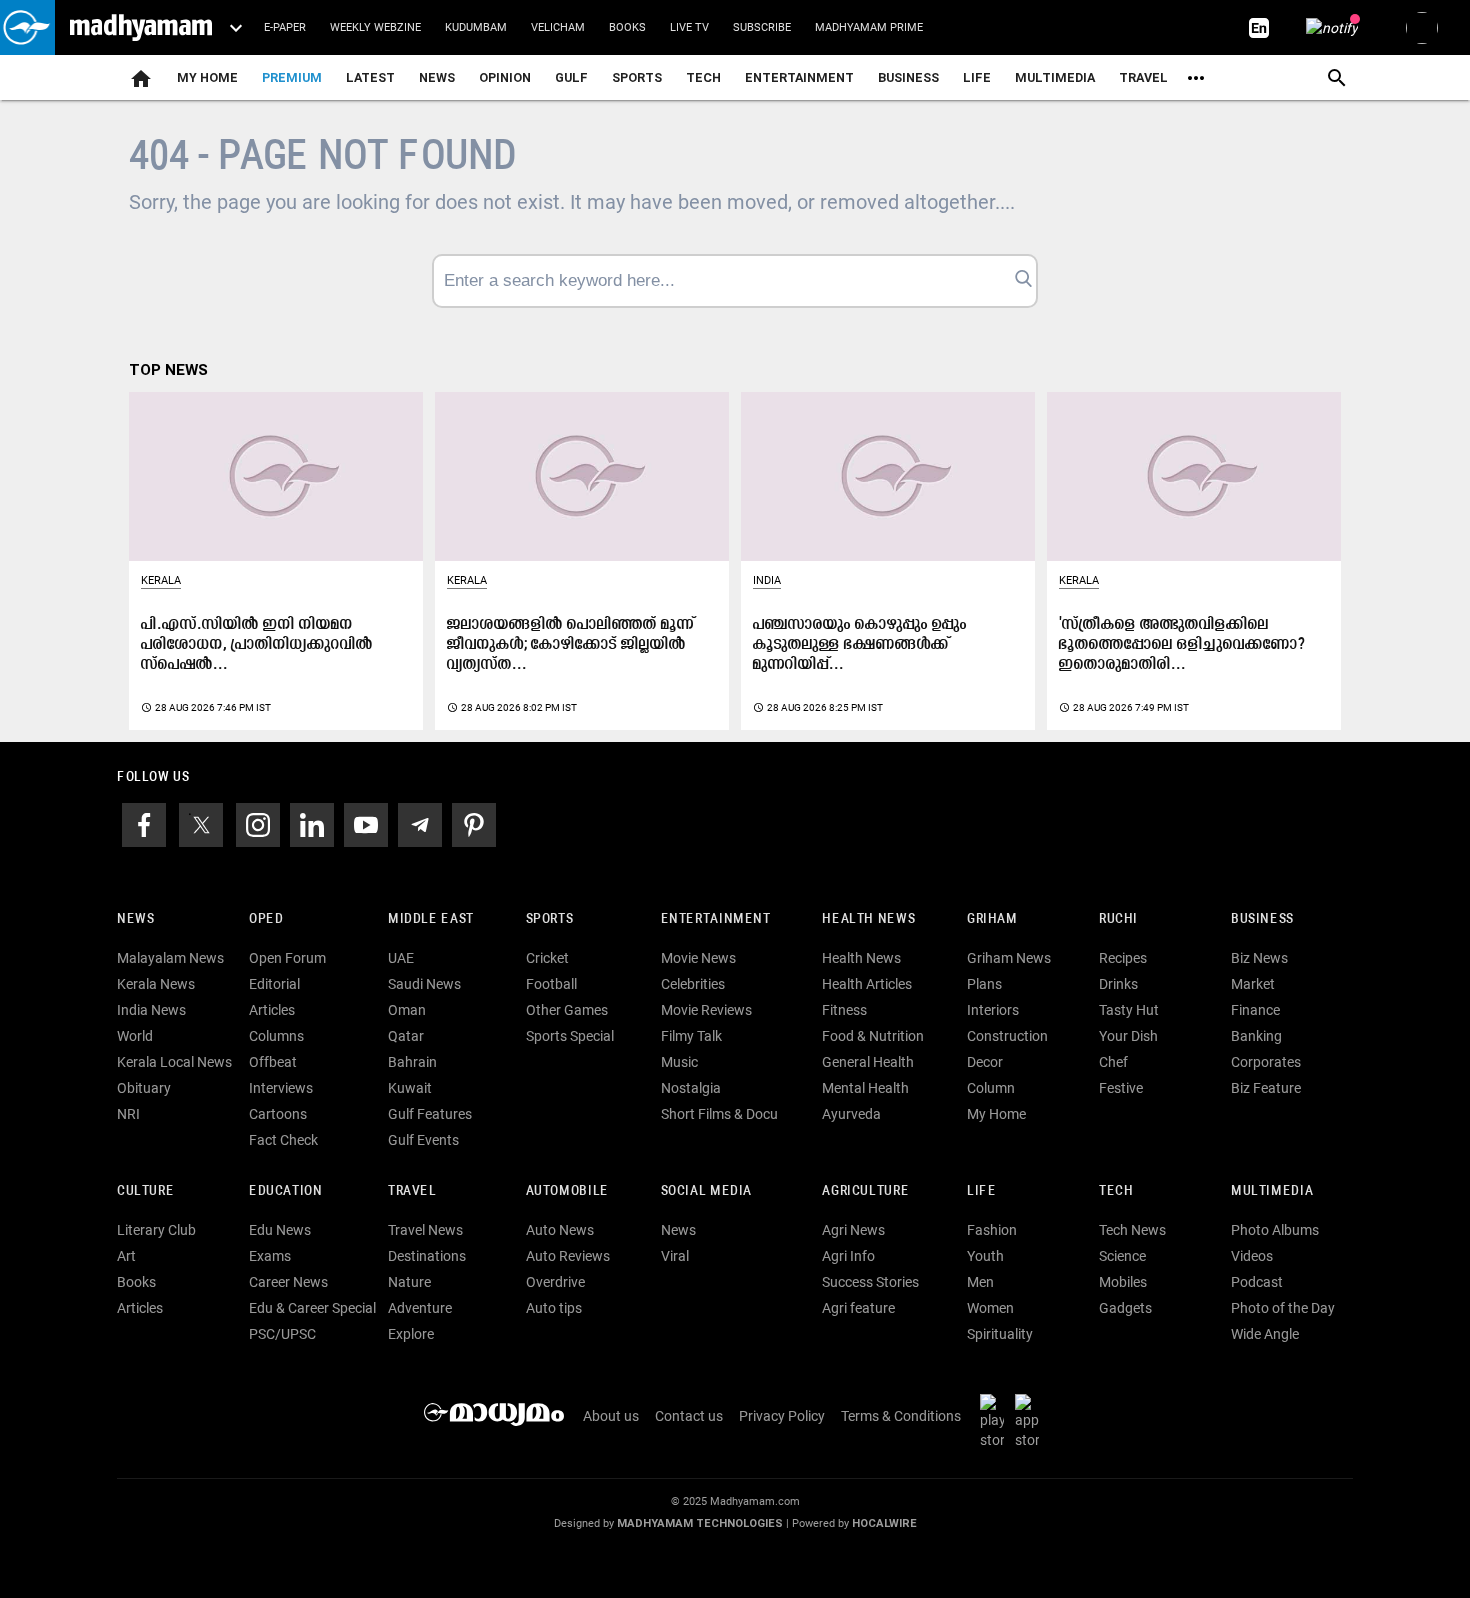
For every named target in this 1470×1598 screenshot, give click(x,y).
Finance (1255, 1010)
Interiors (993, 1010)
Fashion (992, 1230)
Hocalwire (884, 1523)
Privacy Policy (782, 1416)
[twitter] (201, 824)
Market (1253, 984)
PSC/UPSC (282, 1334)
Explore (411, 1334)
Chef (1113, 1062)
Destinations (427, 1256)
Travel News (425, 1230)
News (437, 77)
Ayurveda (851, 1114)
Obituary (144, 1088)
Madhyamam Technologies (700, 1523)
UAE (401, 958)
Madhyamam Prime (869, 27)
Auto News (560, 1230)
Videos (1252, 1256)
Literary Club (156, 1230)
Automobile (567, 1191)
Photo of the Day (1283, 1308)
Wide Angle (1265, 1334)
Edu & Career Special (312, 1308)
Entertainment (799, 77)
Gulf (571, 77)
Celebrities (693, 984)
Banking (1256, 1036)
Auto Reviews (568, 1256)
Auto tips (554, 1308)
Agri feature (858, 1308)
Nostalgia (691, 1088)
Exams (270, 1256)
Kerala (161, 580)
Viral (675, 1256)
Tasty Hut (1129, 1010)
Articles (272, 1010)
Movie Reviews (706, 1010)
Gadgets (1125, 1308)
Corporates (1266, 1062)
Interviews (281, 1088)
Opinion (505, 77)
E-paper (285, 27)
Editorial (274, 984)
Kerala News (156, 984)
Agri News (853, 1230)
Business (908, 77)
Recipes (1123, 958)
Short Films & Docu (719, 1114)
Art (126, 1256)
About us (611, 1416)
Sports (637, 77)
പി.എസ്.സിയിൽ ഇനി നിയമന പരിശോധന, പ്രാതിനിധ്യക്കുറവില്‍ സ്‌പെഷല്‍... (257, 645)
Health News (868, 919)
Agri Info (848, 1256)
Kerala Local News (174, 1062)
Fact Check (283, 1140)
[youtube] (366, 824)
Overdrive (555, 1282)
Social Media (706, 1191)
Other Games (567, 1010)
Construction (1007, 1036)
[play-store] (996, 1421)
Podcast (1257, 1282)
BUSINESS (1262, 919)
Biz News (1259, 958)
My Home (207, 77)
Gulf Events (423, 1140)
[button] (27, 27)
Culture (145, 1191)
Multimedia (1055, 77)
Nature (409, 1282)
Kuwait (410, 1088)
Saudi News (424, 984)
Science (1122, 1256)
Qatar (406, 1036)
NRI (128, 1114)
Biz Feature (1266, 1088)
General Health (868, 1062)
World (135, 1036)
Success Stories (870, 1282)
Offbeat (273, 1062)
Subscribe (762, 27)
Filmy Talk (691, 1036)
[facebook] (144, 824)
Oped (266, 919)
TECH (703, 77)
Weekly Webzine (375, 27)
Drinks (1118, 984)
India (767, 580)
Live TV (689, 27)
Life (977, 77)
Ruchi (1118, 919)
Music (679, 1062)
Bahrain (412, 1062)
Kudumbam (476, 27)
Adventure (420, 1308)
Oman (407, 1010)
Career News (288, 1282)
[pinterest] (474, 824)
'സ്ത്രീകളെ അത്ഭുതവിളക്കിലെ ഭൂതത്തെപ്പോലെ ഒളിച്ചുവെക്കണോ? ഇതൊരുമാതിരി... (1182, 645)
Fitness (844, 1010)
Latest (370, 77)
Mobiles (1123, 1282)
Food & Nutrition (873, 1036)
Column (991, 1088)
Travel (1143, 77)
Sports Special (570, 1036)
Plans (984, 984)
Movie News (698, 958)
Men (980, 1282)
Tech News (1132, 1230)
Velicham (558, 27)
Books (627, 27)
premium (292, 77)
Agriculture (865, 1191)
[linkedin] (312, 824)
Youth (985, 1256)
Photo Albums (1275, 1230)
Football (551, 984)
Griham (992, 919)
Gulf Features (430, 1114)
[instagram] (258, 824)
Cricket (547, 958)
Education (286, 1191)
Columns (276, 1036)
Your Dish (1128, 1036)
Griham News (1009, 958)
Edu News (280, 1230)
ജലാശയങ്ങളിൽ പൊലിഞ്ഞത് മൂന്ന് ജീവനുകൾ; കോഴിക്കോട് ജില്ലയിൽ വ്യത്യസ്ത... (570, 645)
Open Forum (287, 958)
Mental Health (865, 1088)
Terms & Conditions (901, 1416)
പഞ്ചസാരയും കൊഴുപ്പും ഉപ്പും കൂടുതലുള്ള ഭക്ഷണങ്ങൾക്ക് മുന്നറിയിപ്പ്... (860, 645)
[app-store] (1031, 1421)
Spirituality (1000, 1334)
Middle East (431, 919)
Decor (985, 1062)
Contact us (689, 1416)
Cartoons (278, 1114)
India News (151, 1010)
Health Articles (867, 984)
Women (990, 1308)
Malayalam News (170, 958)
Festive (1121, 1088)
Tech (1116, 1191)
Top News (168, 370)
